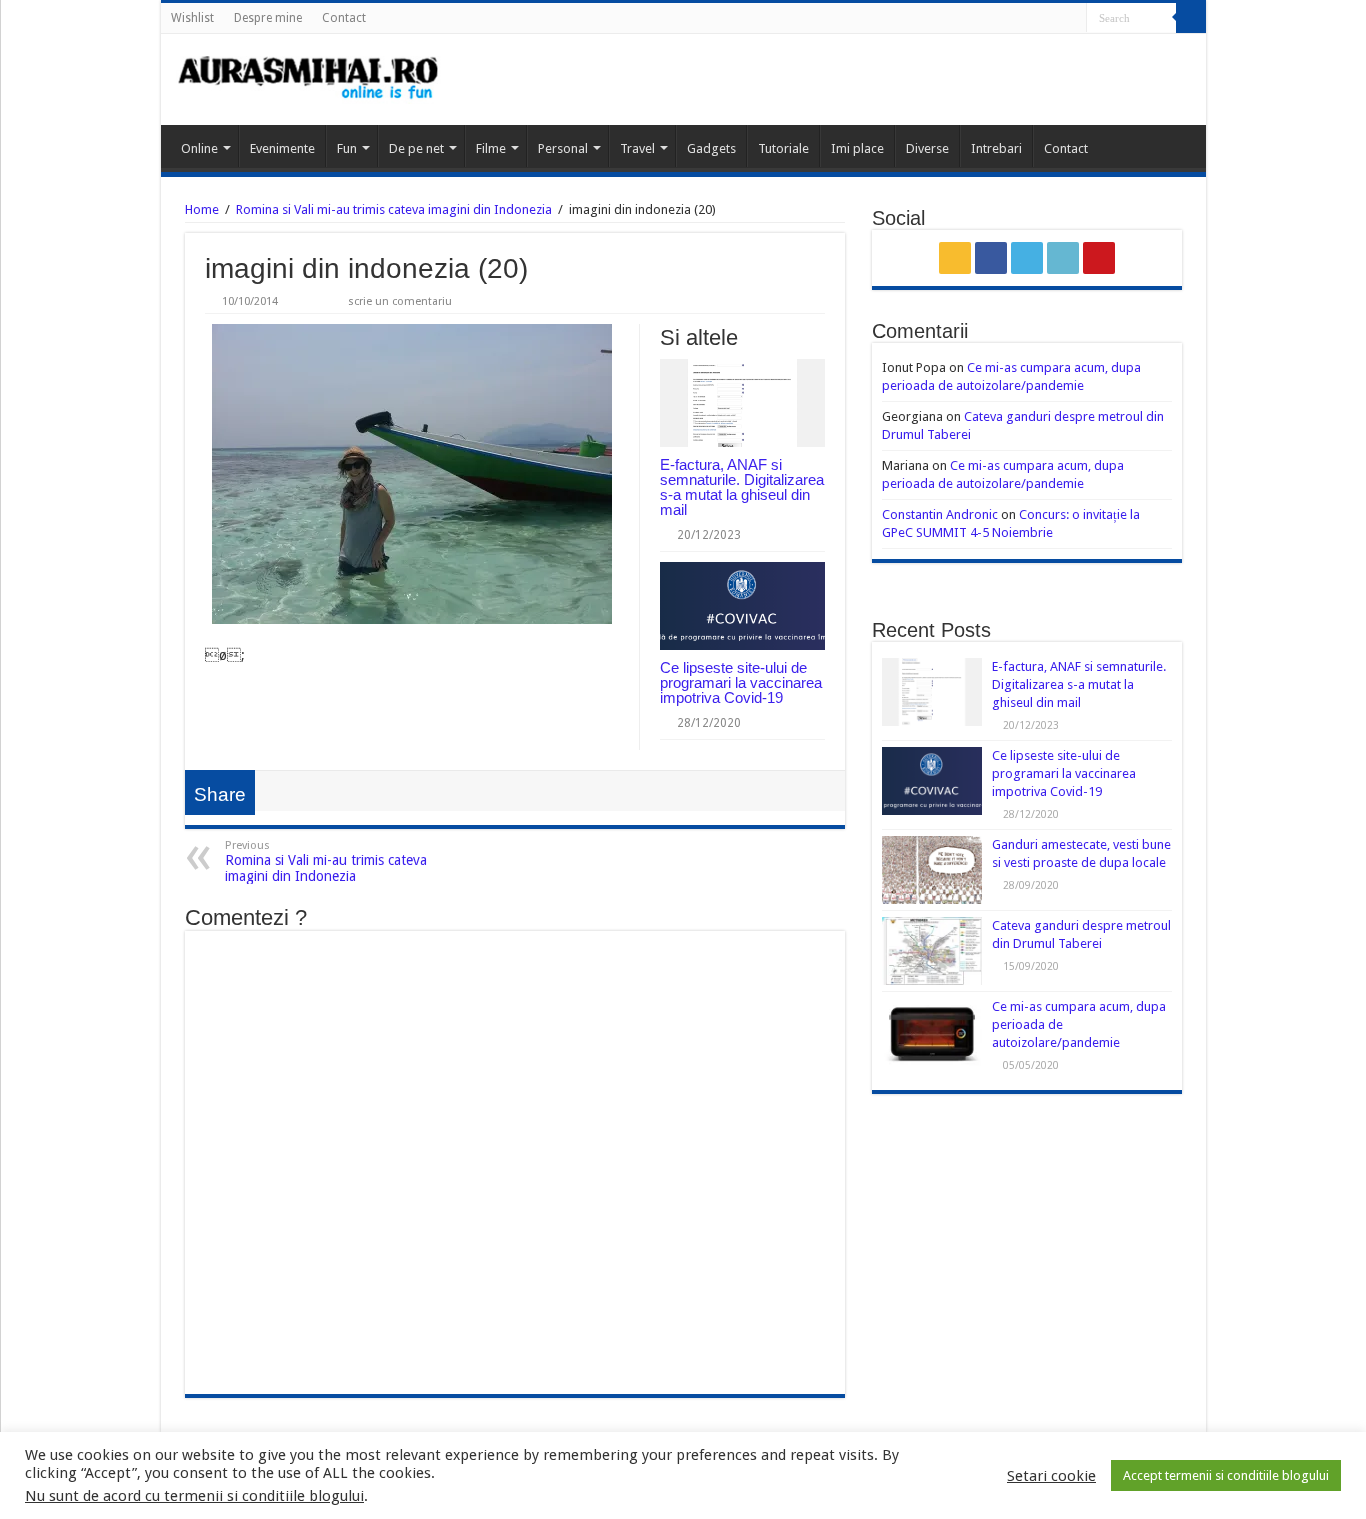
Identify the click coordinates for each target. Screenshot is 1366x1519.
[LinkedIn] (1052, 19)
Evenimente (282, 148)
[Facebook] (1014, 19)
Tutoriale (783, 148)
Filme (491, 148)
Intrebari (996, 148)
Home (202, 209)
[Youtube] (1071, 19)
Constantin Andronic (940, 514)
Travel (637, 148)
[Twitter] (1033, 19)
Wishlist (192, 18)
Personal (563, 148)
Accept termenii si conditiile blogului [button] (1226, 1475)
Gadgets (711, 148)
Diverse (927, 148)
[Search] (1191, 18)
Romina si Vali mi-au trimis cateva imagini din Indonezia (394, 209)
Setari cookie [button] (1051, 1476)
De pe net (416, 148)
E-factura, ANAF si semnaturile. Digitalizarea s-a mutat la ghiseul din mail (742, 487)
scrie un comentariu (400, 301)
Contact (344, 18)
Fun (347, 148)
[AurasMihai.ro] (309, 79)
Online (199, 148)
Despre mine (268, 18)
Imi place (857, 148)
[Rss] (995, 19)
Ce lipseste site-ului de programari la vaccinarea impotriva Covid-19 (741, 682)
